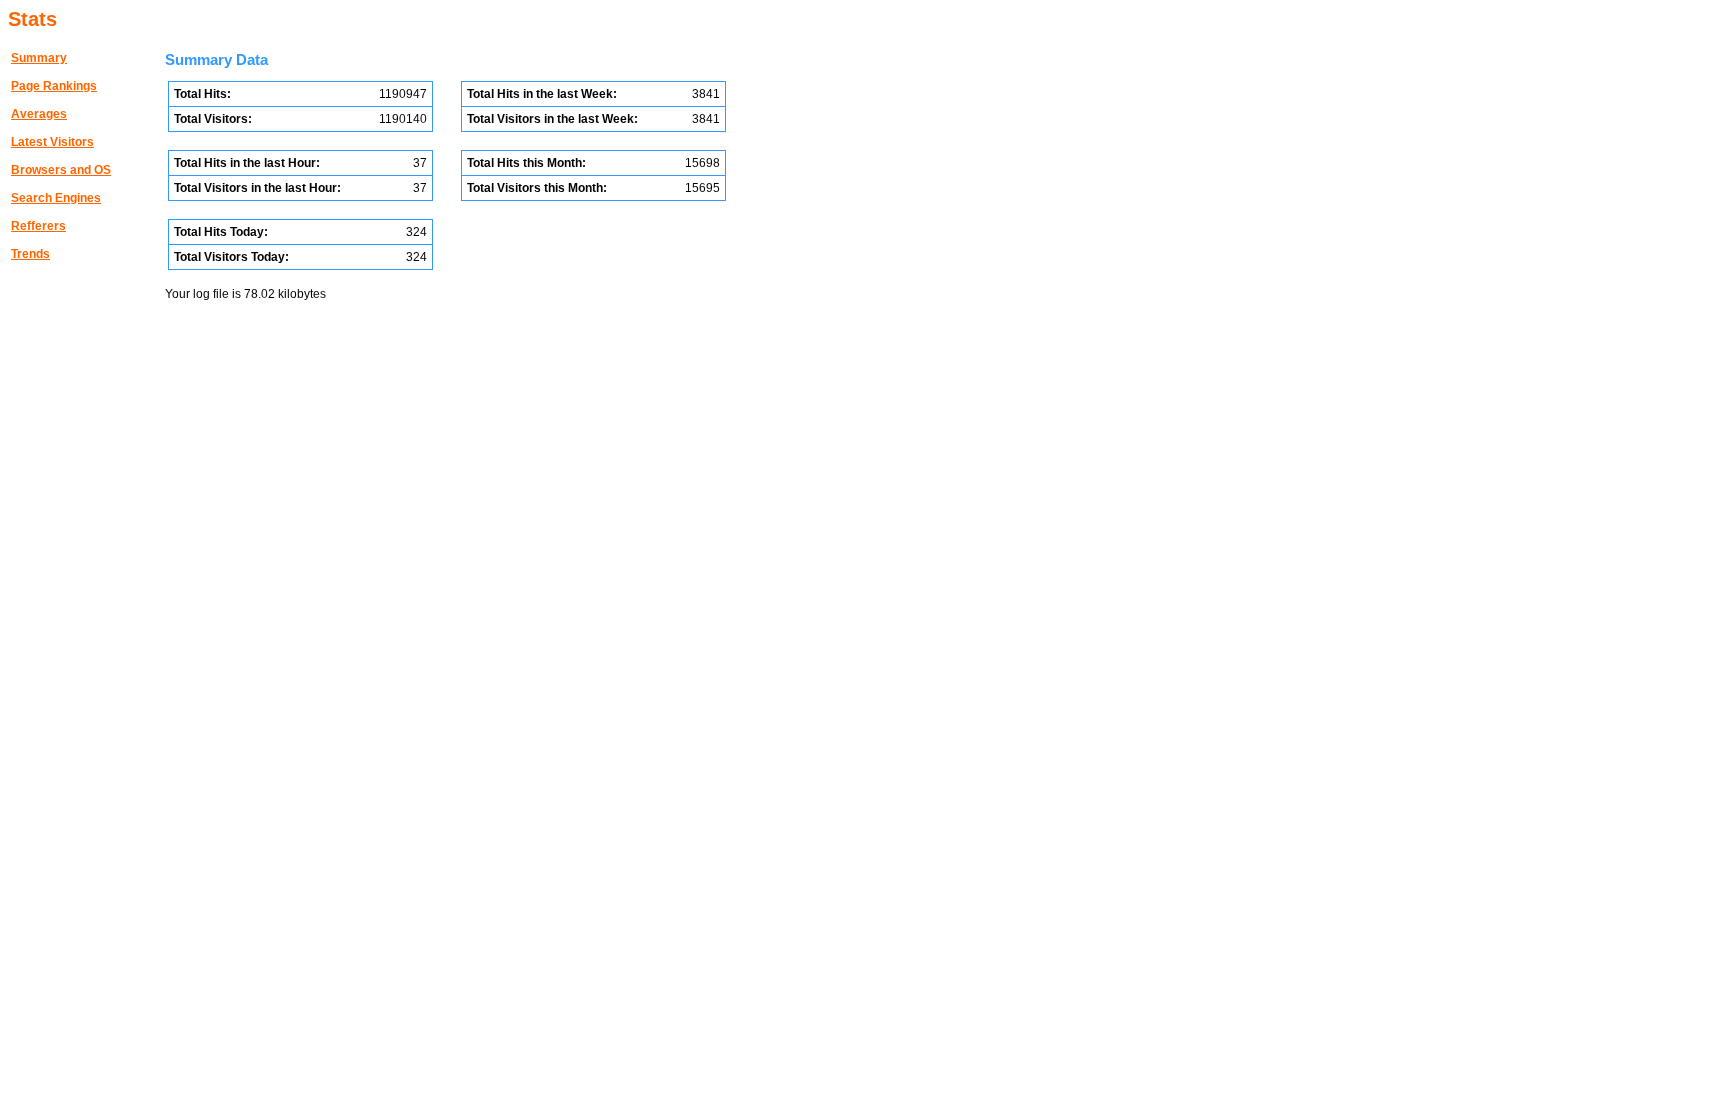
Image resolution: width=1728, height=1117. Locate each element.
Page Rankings (54, 86)
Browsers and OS (61, 170)
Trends (30, 254)
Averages (39, 114)
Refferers (38, 226)
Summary (39, 58)
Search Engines (56, 198)
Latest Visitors (52, 142)
